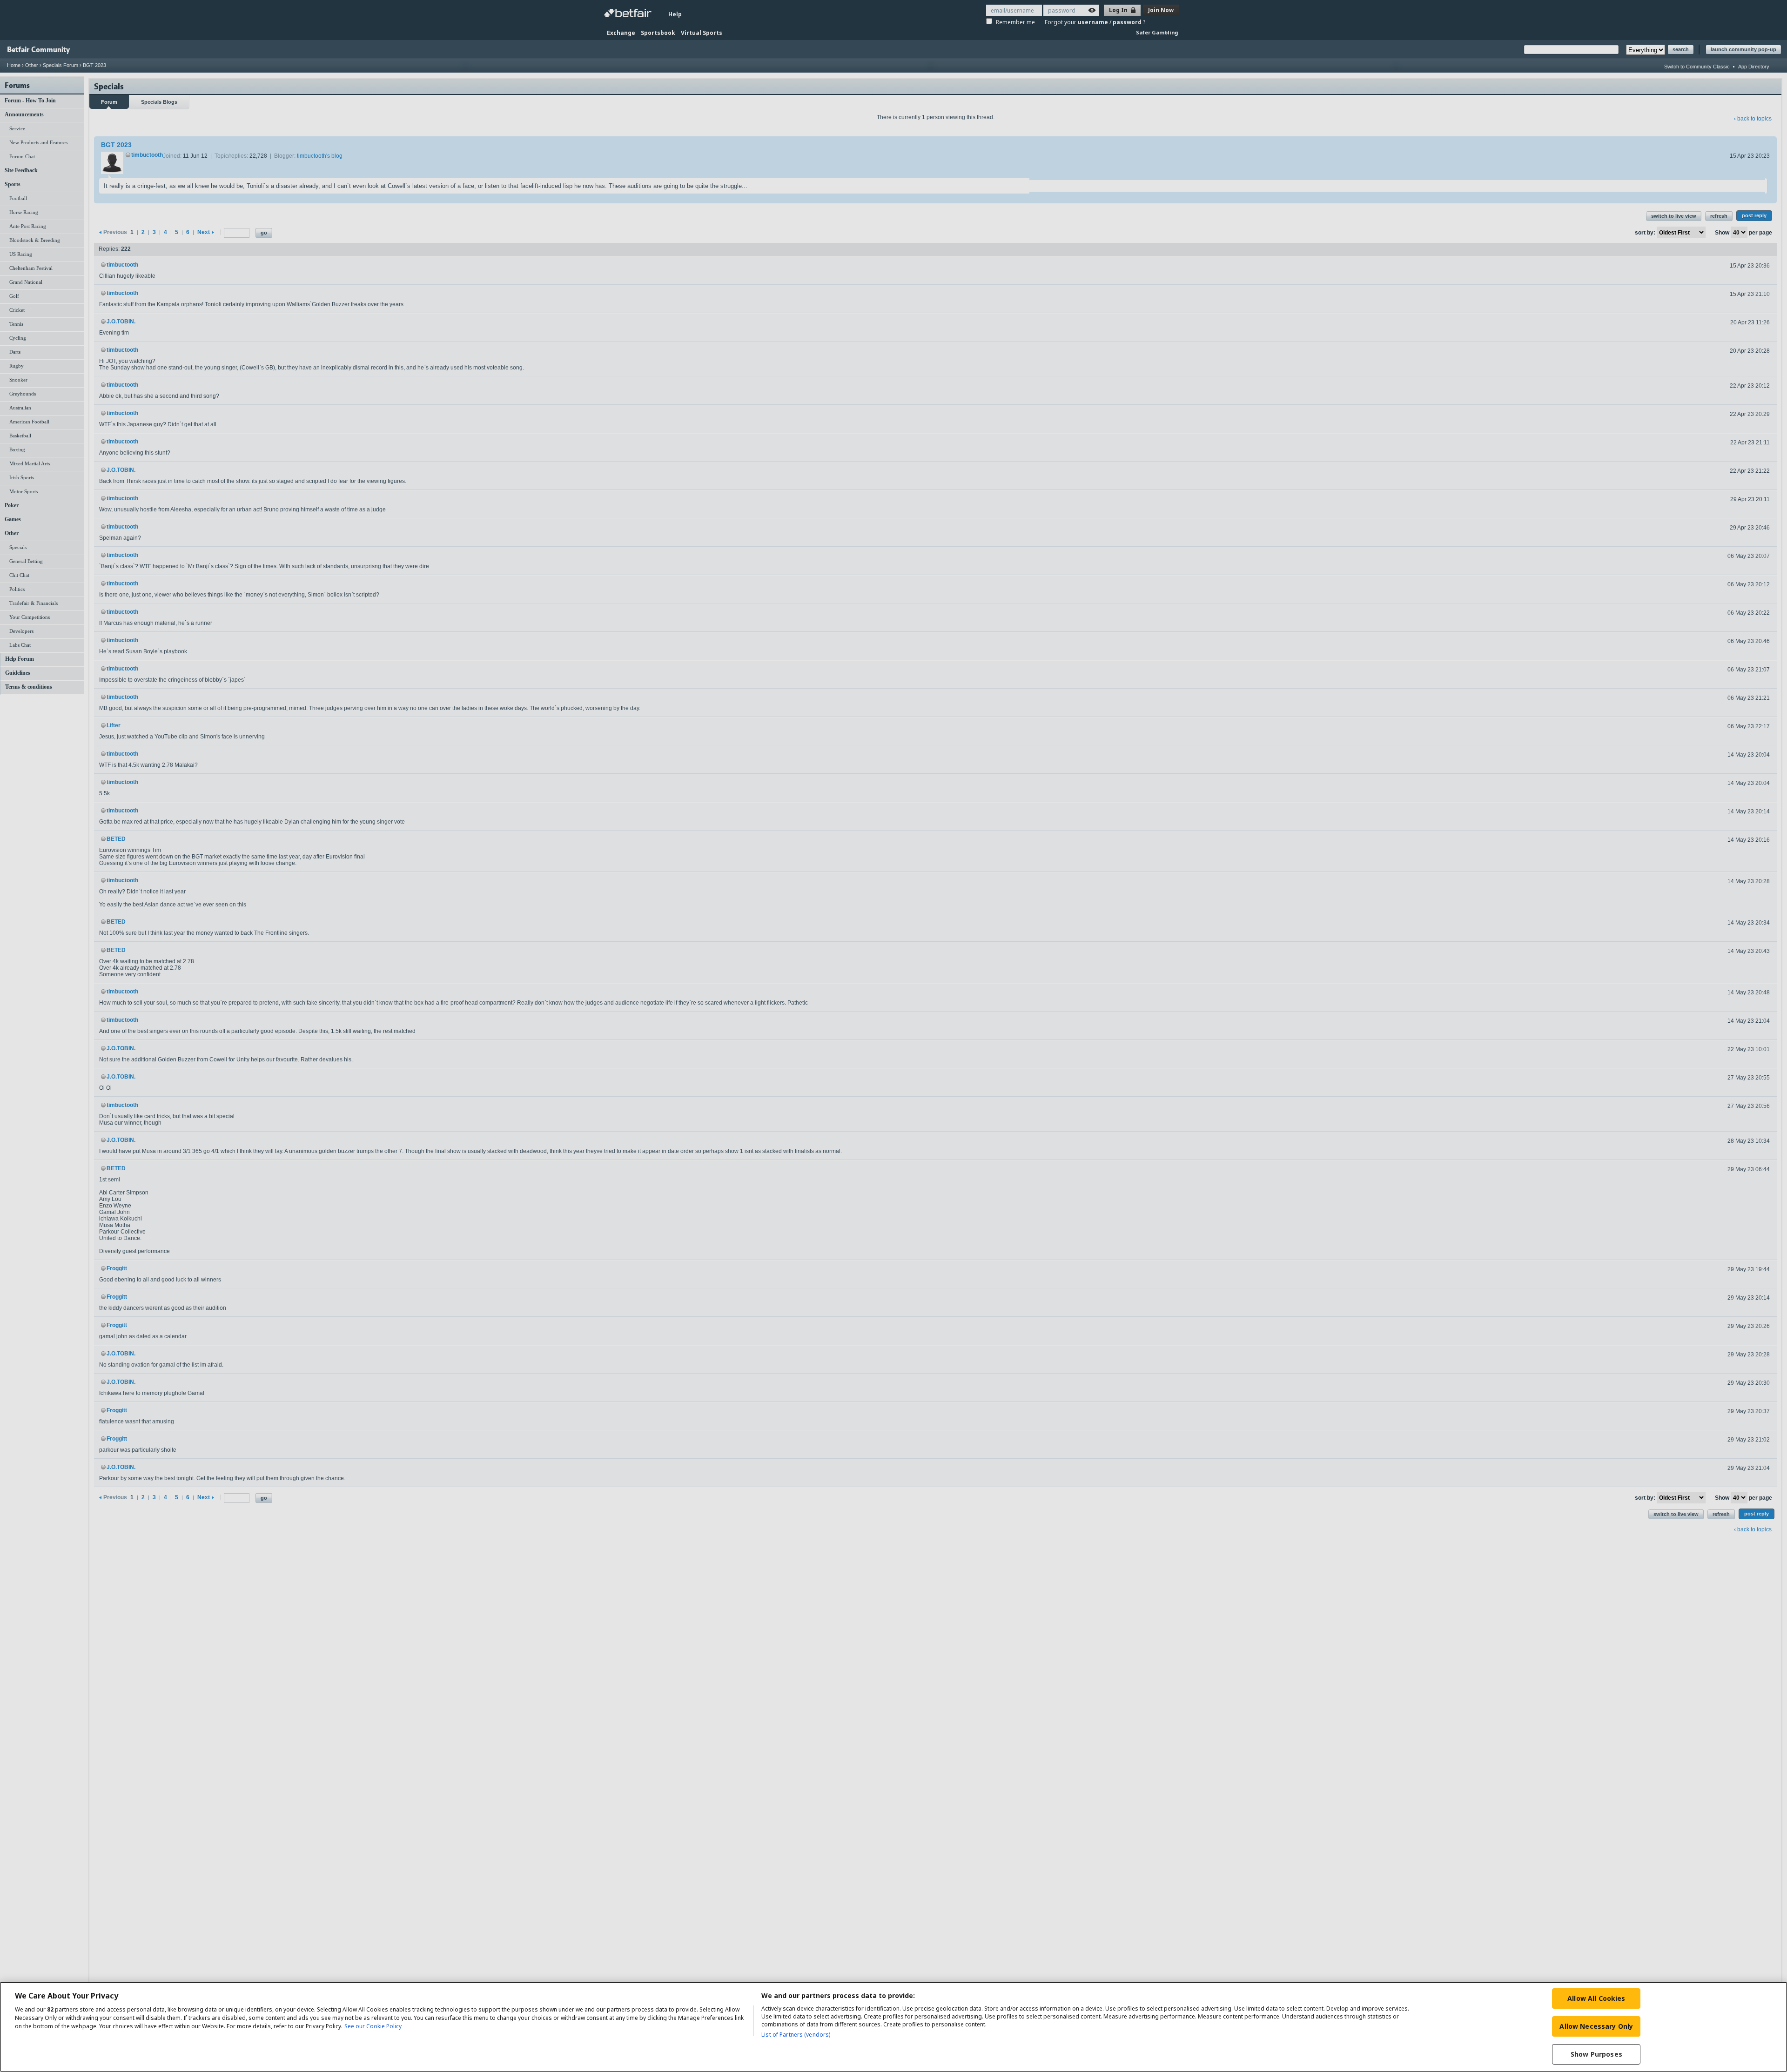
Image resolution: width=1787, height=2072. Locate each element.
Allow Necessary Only (1596, 2026)
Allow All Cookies (1596, 1998)
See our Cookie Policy (373, 2026)
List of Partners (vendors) (796, 2035)
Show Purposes (1596, 2054)
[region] (893, 2027)
